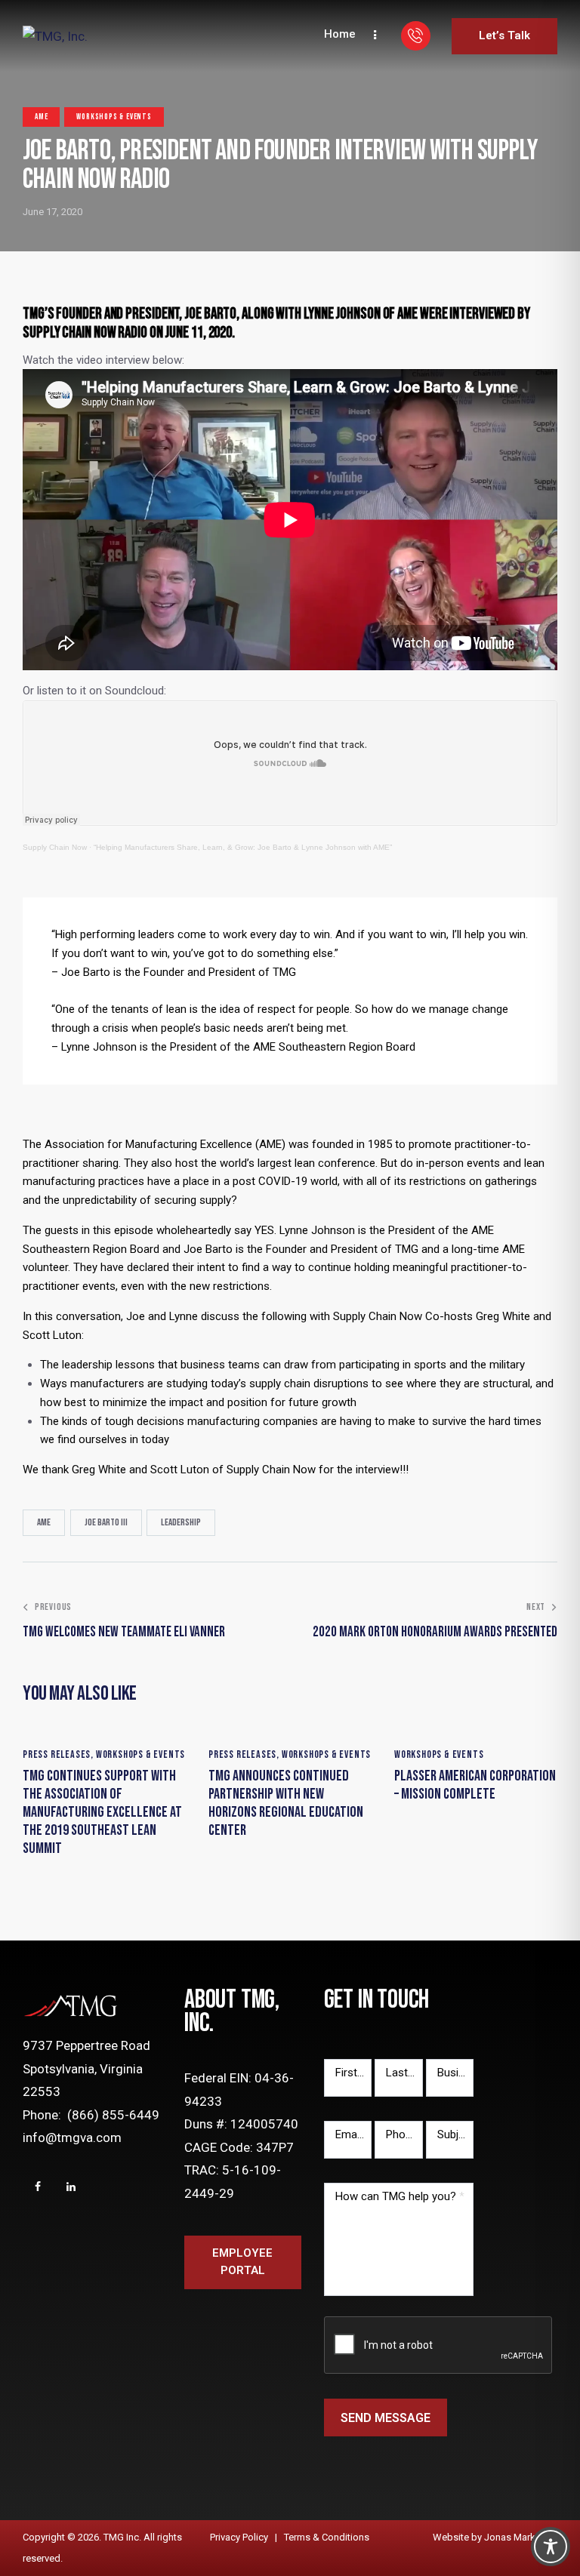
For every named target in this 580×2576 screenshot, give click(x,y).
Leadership (181, 1522)
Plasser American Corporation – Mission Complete (475, 1785)
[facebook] (38, 2187)
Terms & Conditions (327, 2537)
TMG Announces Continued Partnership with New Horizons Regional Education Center (286, 1803)
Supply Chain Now (55, 847)
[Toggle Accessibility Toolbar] (551, 2547)
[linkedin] (71, 2187)
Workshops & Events (114, 117)
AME (41, 117)
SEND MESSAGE (386, 2418)
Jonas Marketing (521, 2537)
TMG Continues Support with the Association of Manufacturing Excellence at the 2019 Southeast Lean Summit (102, 1812)
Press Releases (57, 1754)
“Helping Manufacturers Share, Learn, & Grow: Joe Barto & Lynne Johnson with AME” (243, 847)
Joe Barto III (106, 1522)
